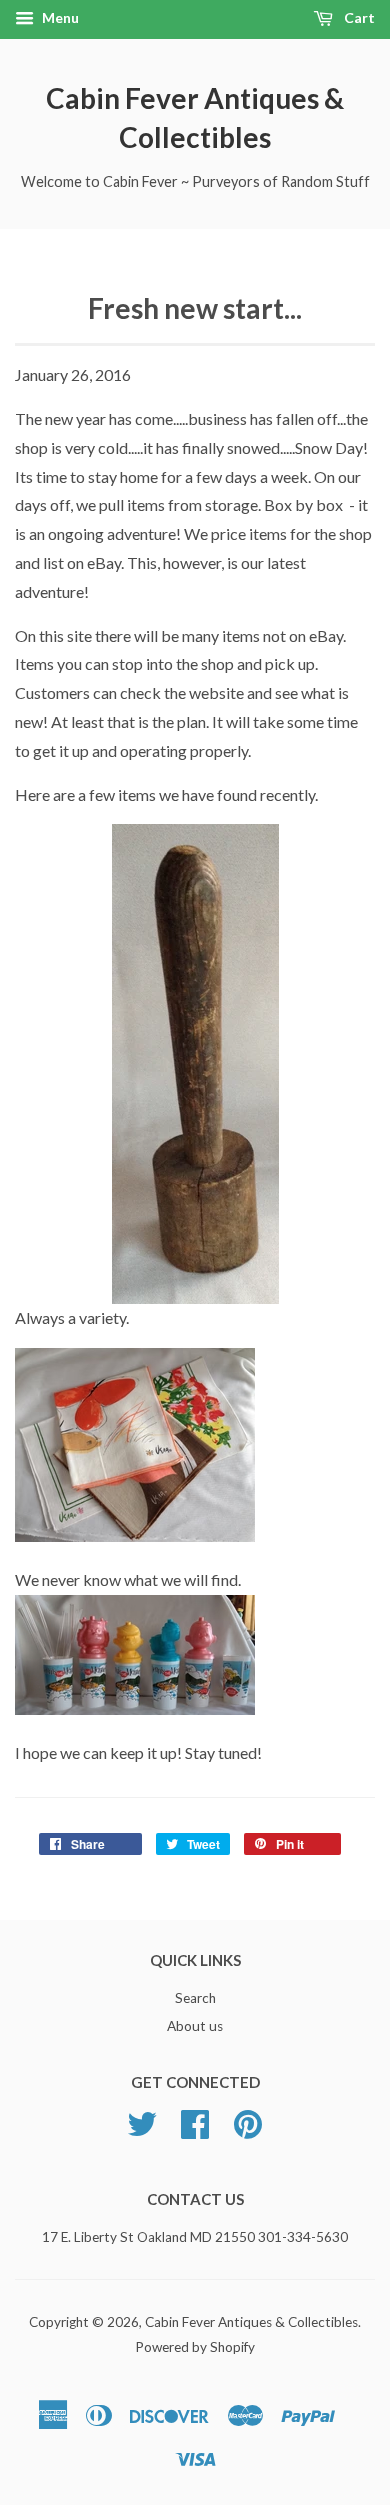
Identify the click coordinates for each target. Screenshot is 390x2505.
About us (195, 2026)
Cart (358, 17)
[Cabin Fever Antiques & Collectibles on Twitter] (142, 2131)
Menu (59, 17)
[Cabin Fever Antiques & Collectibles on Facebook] (195, 2131)
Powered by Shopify (195, 2347)
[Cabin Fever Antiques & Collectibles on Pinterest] (248, 2131)
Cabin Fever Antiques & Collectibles (195, 117)
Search (195, 1998)
